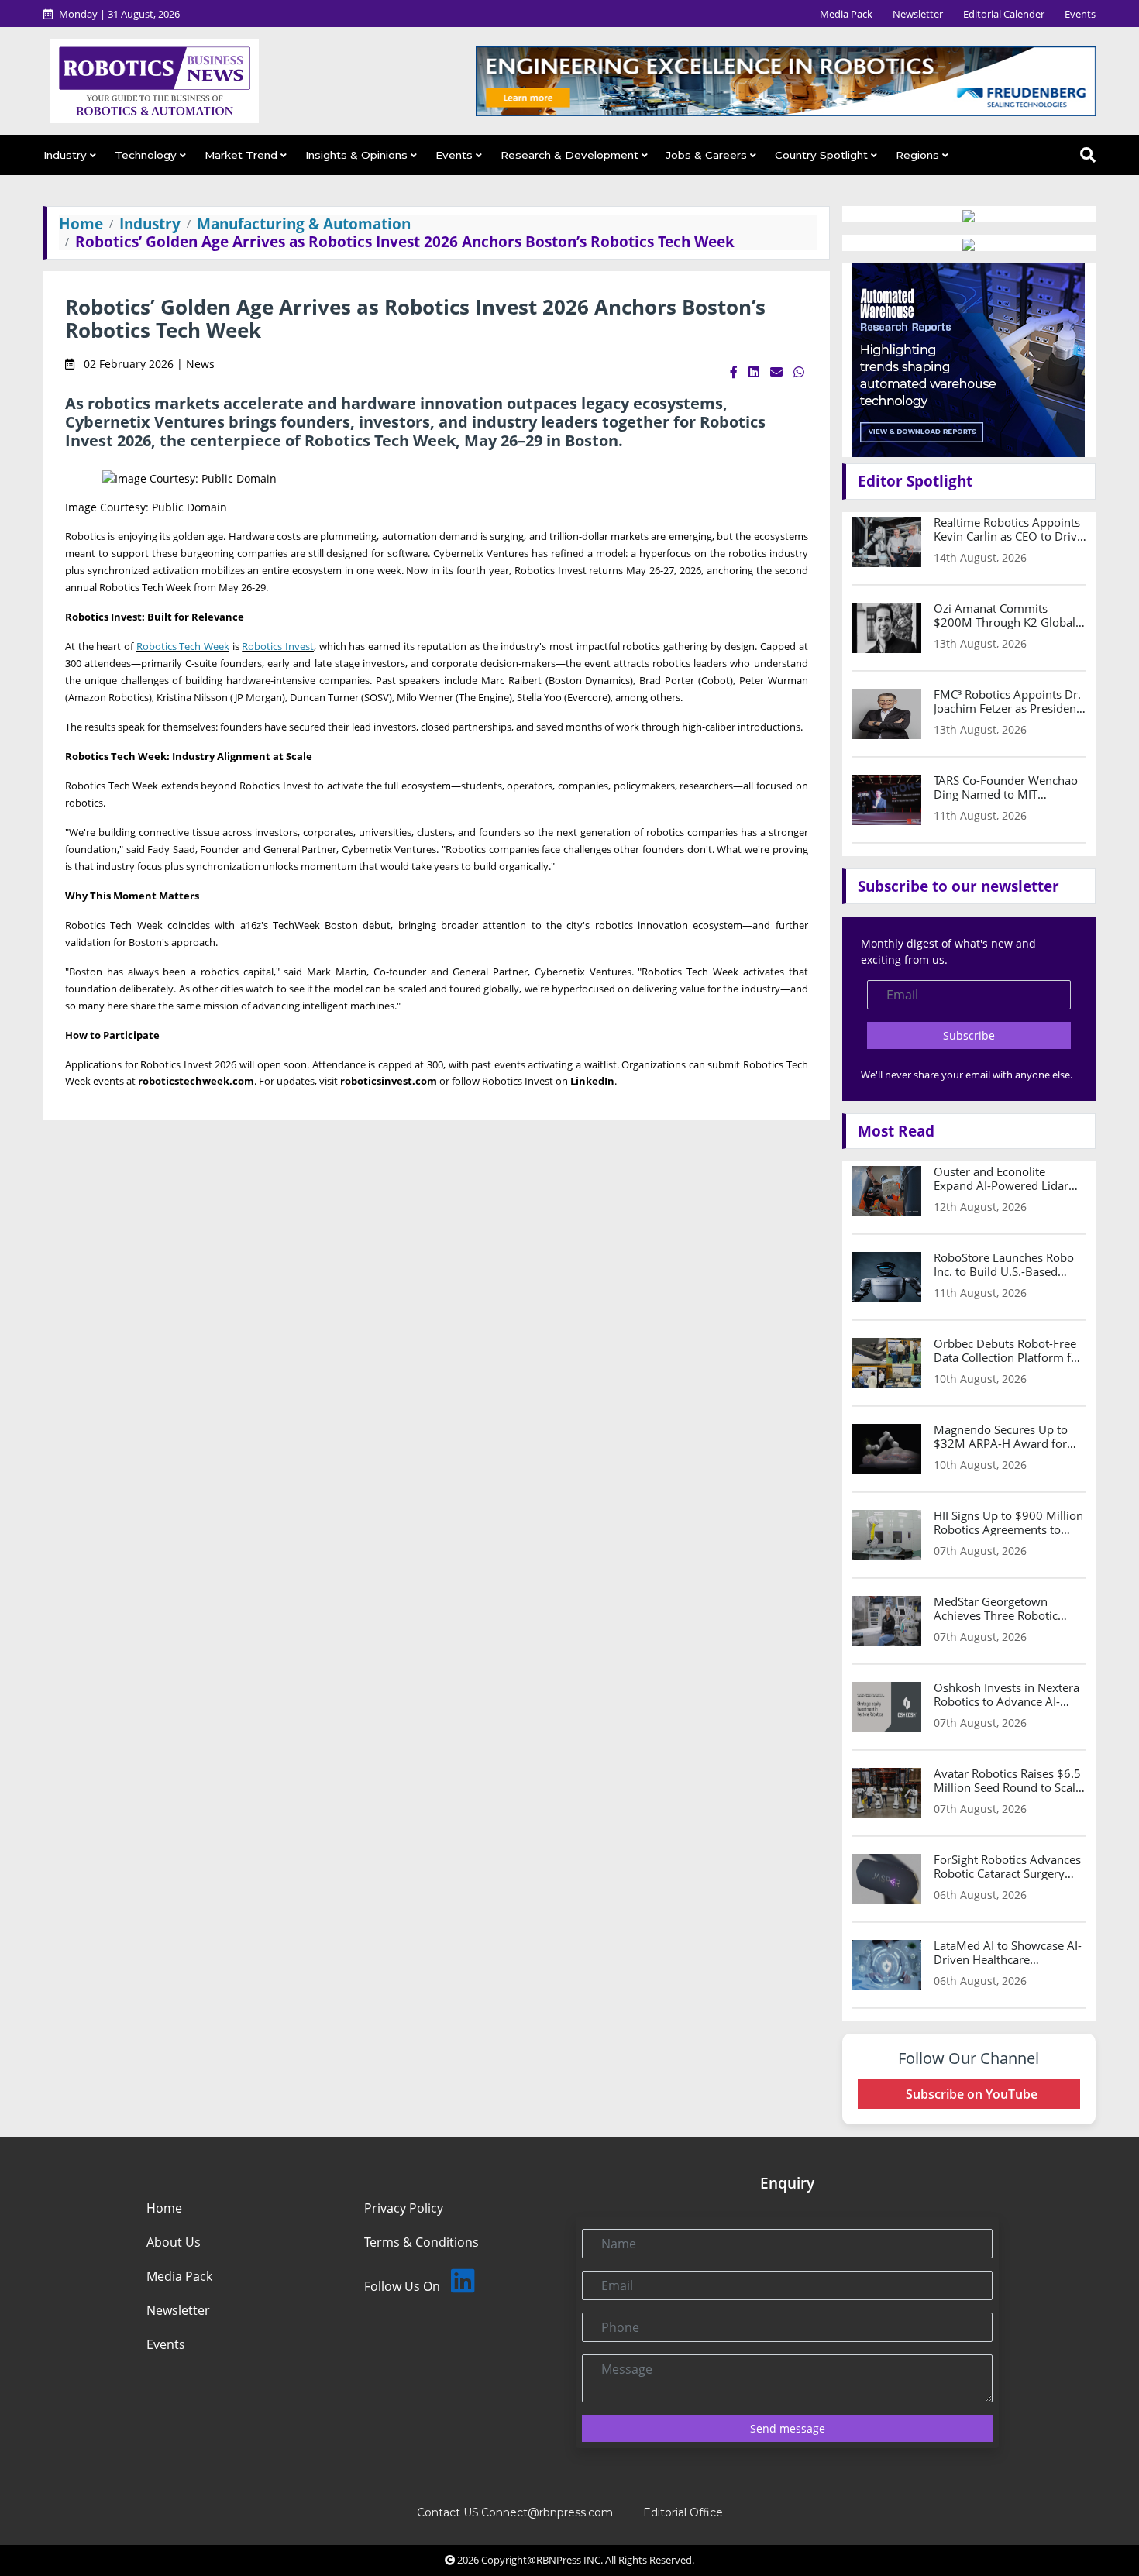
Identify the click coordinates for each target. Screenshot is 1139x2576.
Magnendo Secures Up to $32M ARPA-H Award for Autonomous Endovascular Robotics (1006, 1436)
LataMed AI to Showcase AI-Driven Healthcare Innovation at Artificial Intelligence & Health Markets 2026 (1008, 1952)
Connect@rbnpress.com (547, 2512)
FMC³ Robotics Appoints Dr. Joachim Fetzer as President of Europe (1007, 701)
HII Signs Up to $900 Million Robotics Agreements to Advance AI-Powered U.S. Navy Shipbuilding (1008, 1522)
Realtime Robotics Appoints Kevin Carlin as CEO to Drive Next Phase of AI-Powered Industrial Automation (1008, 529)
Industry (65, 155)
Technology (146, 155)
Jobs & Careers (707, 155)
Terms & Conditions (422, 2242)
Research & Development (569, 155)
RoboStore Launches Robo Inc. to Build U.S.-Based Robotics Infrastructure (1004, 1264)
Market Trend (241, 155)
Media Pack (846, 14)
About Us (174, 2242)
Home (81, 224)
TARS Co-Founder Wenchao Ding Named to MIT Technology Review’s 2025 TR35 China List (1006, 787)
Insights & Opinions (356, 155)
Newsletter (918, 14)
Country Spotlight (821, 155)
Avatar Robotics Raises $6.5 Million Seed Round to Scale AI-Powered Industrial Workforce (1008, 1780)
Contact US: (449, 2512)
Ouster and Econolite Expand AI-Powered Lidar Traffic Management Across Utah (1006, 1178)
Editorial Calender (1004, 14)
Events (1080, 14)
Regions (917, 155)
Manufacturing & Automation (304, 224)
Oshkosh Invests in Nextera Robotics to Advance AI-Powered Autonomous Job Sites (1007, 1694)
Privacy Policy (404, 2208)
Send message (788, 2428)
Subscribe (969, 1035)
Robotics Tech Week (183, 646)
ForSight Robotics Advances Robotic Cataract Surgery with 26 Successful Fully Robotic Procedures (1007, 1866)
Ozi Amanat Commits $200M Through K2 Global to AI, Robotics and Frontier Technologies (1007, 615)
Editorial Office (683, 2512)
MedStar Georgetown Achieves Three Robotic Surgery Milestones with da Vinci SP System (1006, 1608)
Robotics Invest (278, 646)
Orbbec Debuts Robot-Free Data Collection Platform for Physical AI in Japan (1008, 1350)
